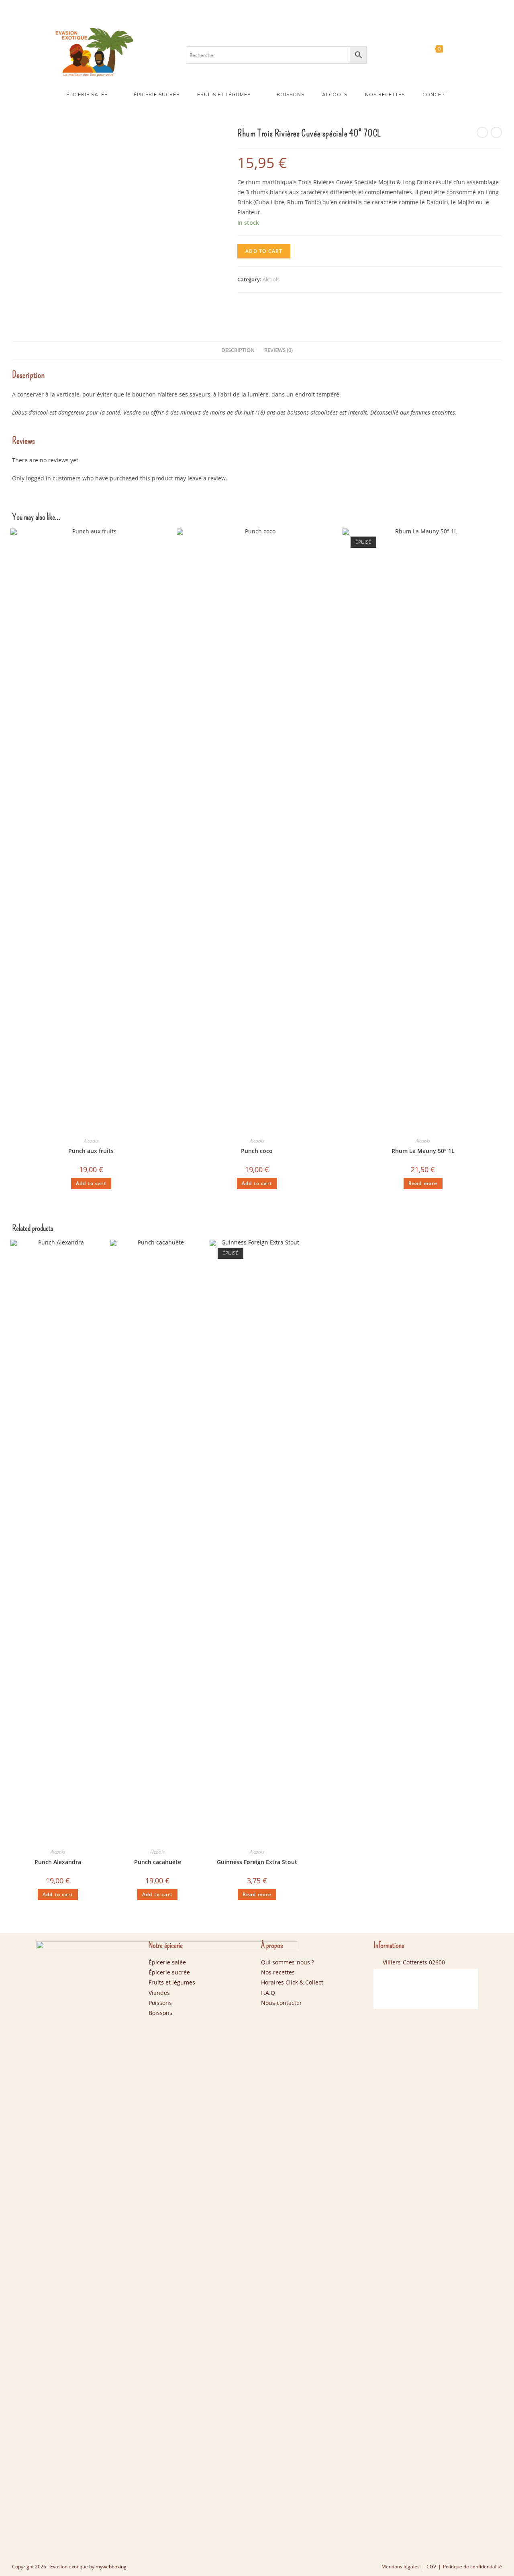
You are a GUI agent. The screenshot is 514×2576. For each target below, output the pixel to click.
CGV (431, 2567)
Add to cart (264, 251)
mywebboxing (111, 2567)
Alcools (271, 279)
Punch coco (257, 1151)
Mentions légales (401, 2567)
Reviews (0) (278, 350)
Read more (423, 1183)
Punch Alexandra (58, 1862)
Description (238, 350)
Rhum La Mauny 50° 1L (423, 1151)
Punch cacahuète (158, 1862)
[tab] (238, 351)
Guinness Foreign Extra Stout (257, 1862)
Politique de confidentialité (472, 2567)
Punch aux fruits (91, 1151)
